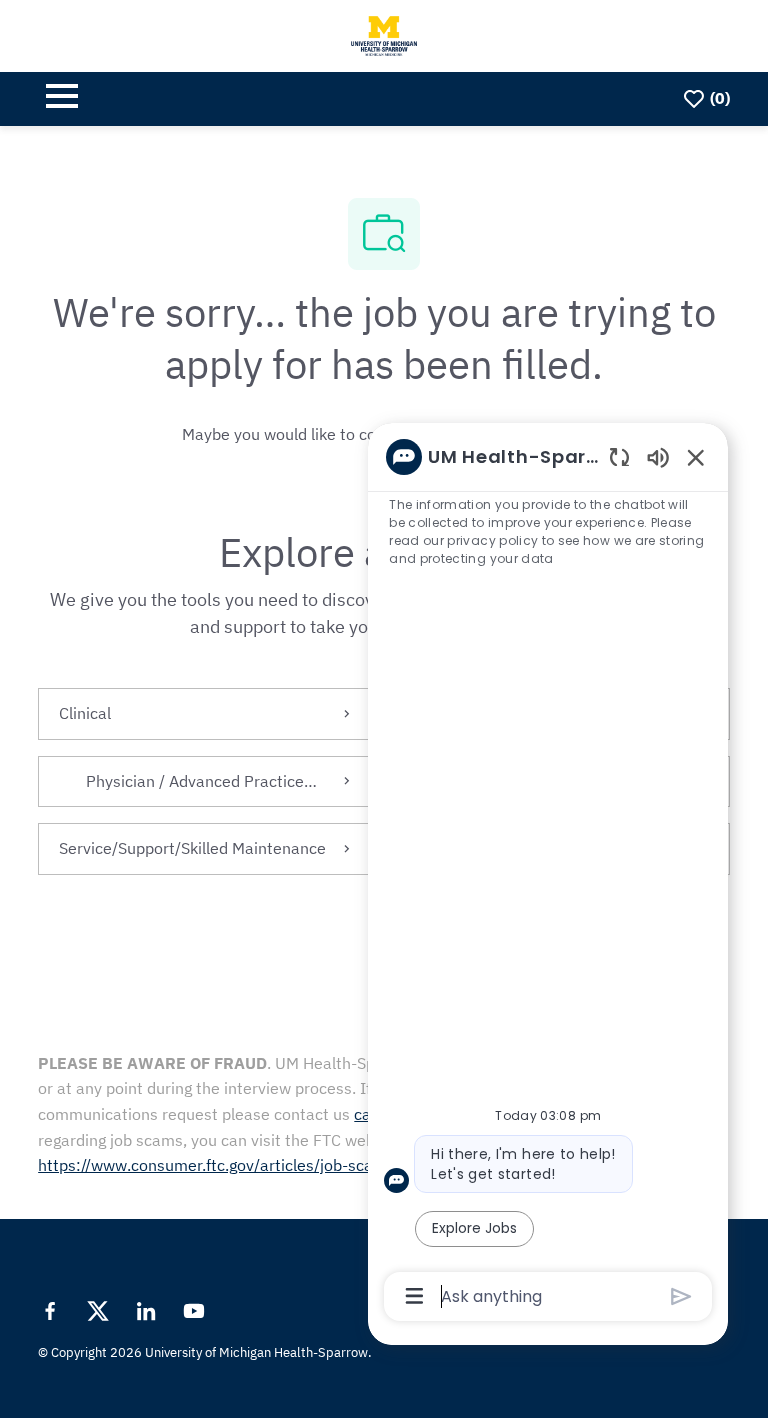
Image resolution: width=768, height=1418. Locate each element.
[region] (548, 875)
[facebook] (50, 1311)
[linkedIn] (146, 1311)
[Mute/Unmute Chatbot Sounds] (658, 456)
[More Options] (414, 1296)
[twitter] (98, 1311)
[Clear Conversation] (619, 456)
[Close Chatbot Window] (696, 457)
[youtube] (194, 1311)
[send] (681, 1296)
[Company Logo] (384, 34)
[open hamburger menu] (62, 99)
